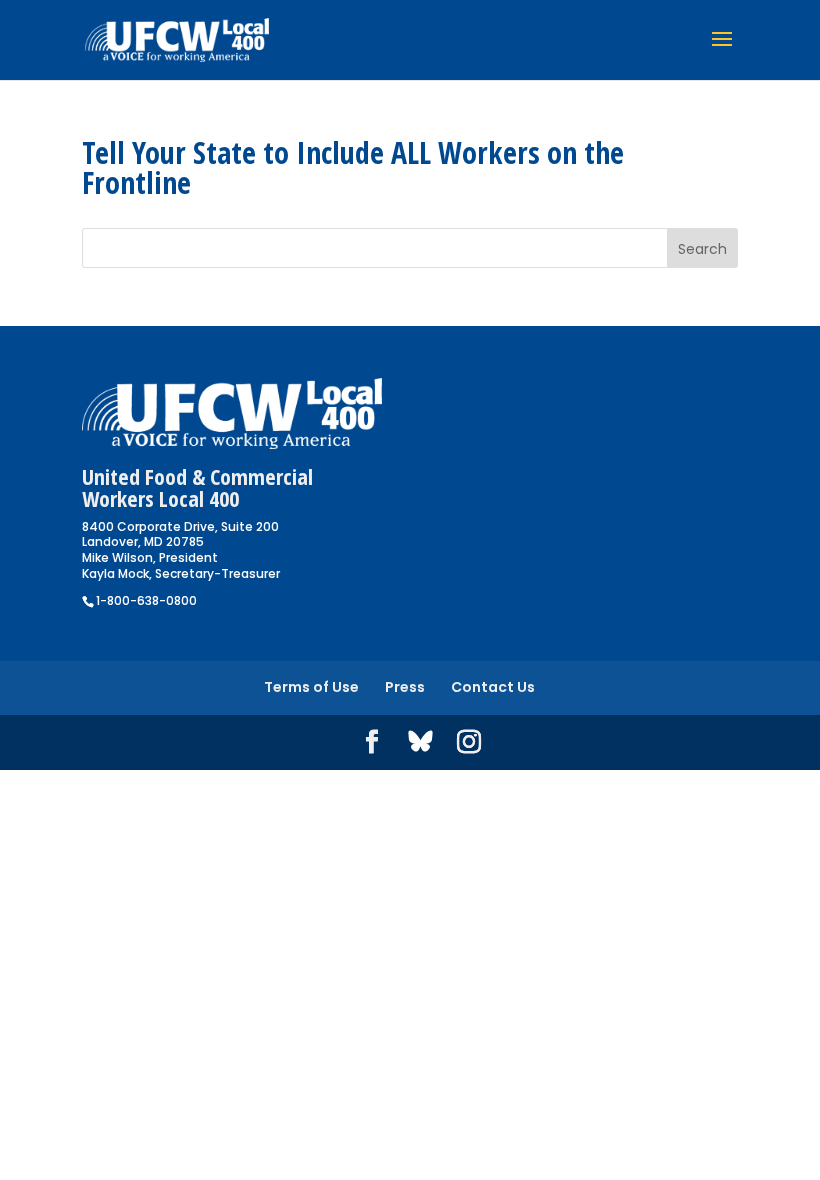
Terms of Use (311, 687)
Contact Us (493, 687)
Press (405, 687)
